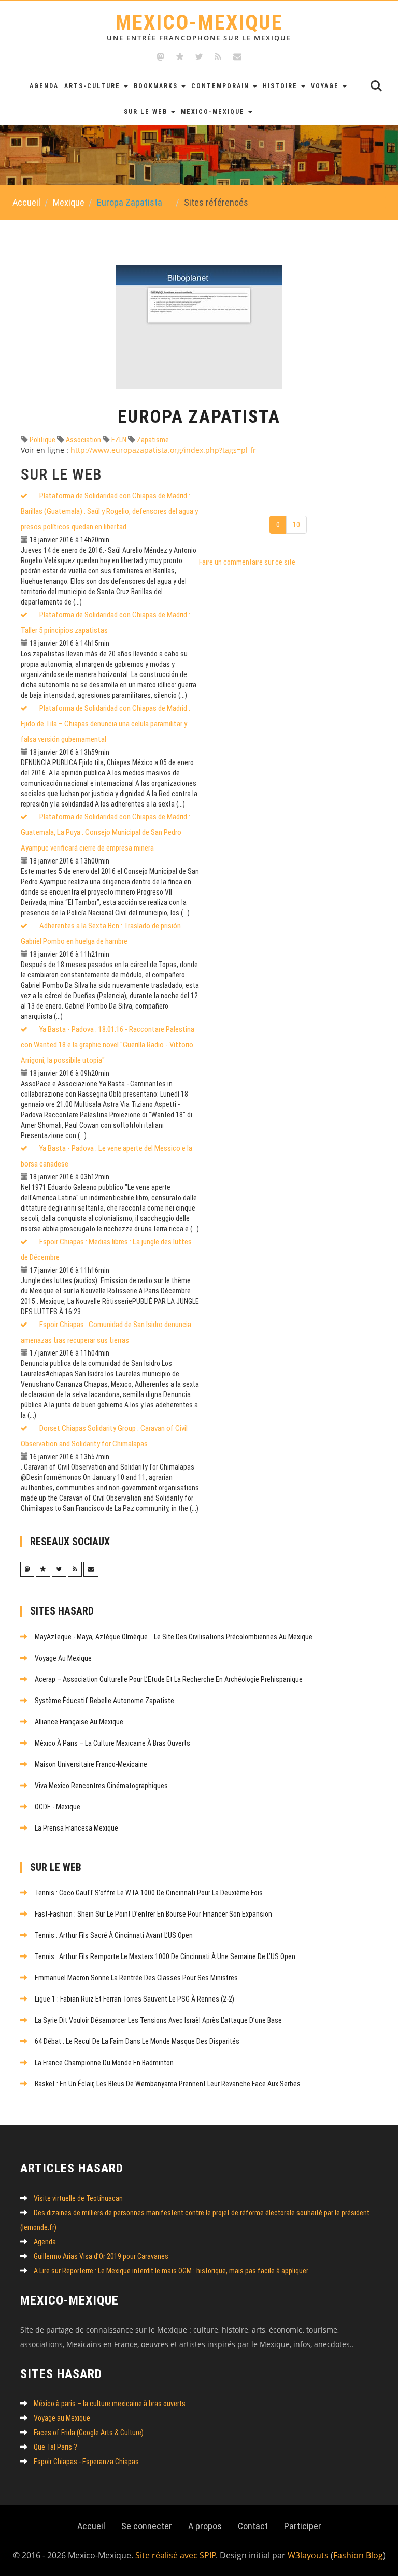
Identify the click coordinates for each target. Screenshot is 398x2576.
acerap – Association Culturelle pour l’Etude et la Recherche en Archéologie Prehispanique (169, 1679)
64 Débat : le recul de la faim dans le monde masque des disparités (137, 2041)
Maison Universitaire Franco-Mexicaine (91, 1764)
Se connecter (147, 2526)
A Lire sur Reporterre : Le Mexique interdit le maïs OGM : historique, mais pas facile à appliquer (171, 2271)
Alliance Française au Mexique (79, 1722)
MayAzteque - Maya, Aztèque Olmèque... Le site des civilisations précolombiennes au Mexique (174, 1637)
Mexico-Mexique (199, 26)
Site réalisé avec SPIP (176, 2555)
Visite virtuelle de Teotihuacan (78, 2198)
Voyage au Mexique (63, 1658)
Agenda (44, 86)
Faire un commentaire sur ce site (247, 562)
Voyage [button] (326, 86)
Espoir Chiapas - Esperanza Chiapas (86, 2462)
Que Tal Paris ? (55, 2447)
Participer (303, 2526)
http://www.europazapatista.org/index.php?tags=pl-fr (163, 450)
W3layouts (308, 2555)
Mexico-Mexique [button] (214, 112)
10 (296, 525)
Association (83, 440)
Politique (42, 440)
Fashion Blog (358, 2555)
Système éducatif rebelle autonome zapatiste (104, 1701)
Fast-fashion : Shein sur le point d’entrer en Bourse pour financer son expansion (153, 1914)
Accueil (26, 202)
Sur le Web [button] (147, 112)
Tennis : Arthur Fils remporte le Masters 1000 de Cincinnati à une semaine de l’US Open (165, 1956)
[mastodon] (161, 57)
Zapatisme (152, 440)
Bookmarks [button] (157, 86)
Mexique (69, 202)
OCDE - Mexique (58, 1807)
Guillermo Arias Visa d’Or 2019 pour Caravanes (101, 2256)
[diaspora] (180, 57)
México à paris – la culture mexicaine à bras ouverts (112, 1743)
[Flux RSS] (218, 57)
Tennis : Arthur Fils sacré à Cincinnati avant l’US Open (114, 1935)
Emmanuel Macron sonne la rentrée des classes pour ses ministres (136, 1978)
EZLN (118, 440)
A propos (205, 2526)
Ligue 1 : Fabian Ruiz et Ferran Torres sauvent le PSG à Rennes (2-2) (134, 1999)
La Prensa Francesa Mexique (76, 1828)
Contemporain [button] (222, 86)
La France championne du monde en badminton (104, 2063)
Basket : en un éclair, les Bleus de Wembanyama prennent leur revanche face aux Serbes (168, 2084)
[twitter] (199, 57)
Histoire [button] (281, 86)
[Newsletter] (237, 57)
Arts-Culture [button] (94, 86)
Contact (253, 2526)
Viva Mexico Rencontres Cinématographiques (101, 1786)
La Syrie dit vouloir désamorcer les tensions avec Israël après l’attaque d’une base (158, 2020)
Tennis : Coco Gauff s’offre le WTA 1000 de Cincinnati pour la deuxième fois (149, 1893)
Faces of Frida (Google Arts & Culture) (89, 2433)
